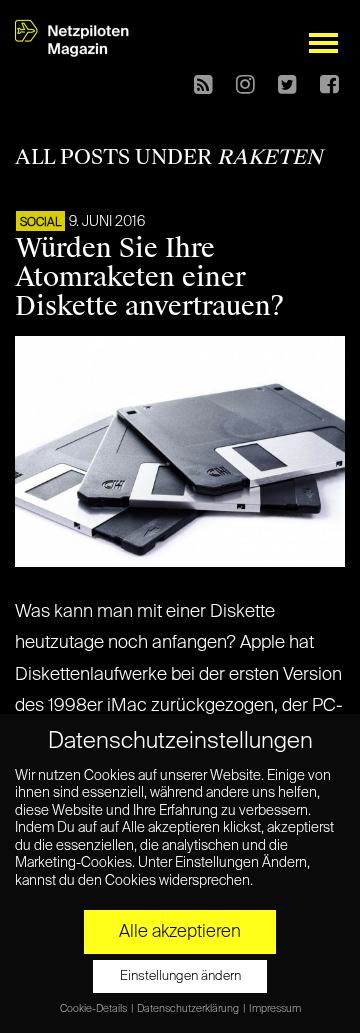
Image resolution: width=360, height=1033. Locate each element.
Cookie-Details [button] (94, 1009)
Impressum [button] (275, 1009)
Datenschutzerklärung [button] (189, 1009)
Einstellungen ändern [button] (180, 976)
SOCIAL (40, 223)
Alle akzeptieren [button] (180, 932)
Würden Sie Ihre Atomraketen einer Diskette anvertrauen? (149, 277)
